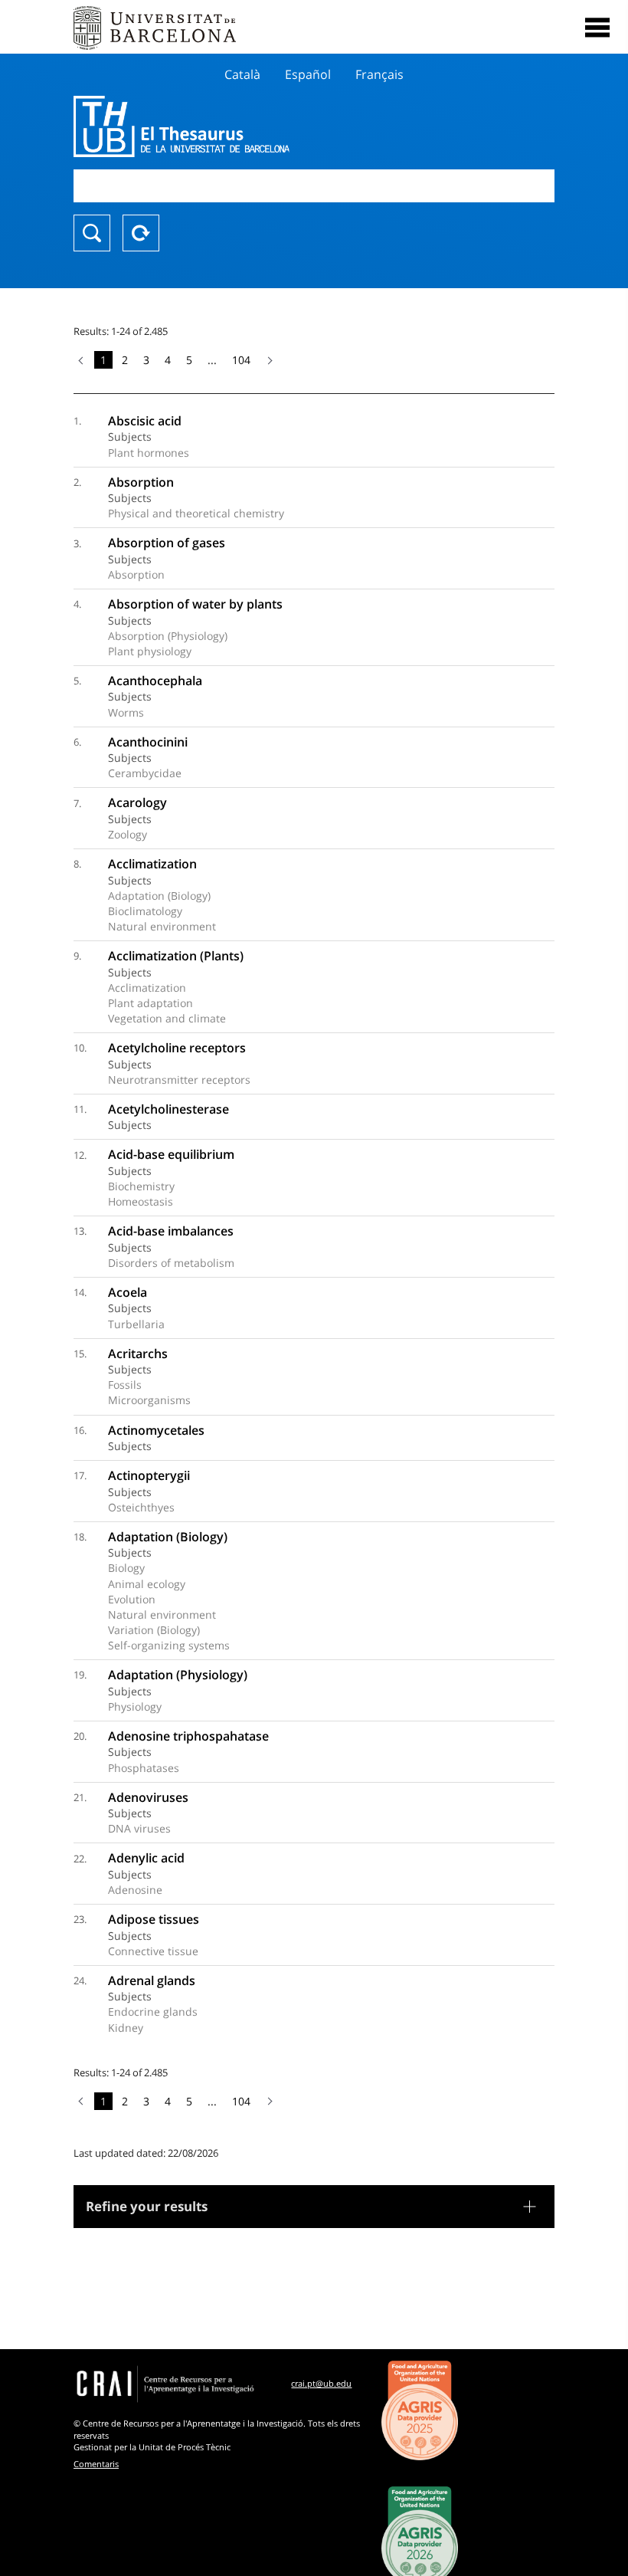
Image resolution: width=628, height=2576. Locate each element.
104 (241, 360)
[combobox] (314, 186)
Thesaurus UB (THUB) (242, 126)
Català (242, 74)
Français (379, 74)
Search (92, 233)
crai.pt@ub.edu (321, 2383)
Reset (141, 233)
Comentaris (96, 2464)
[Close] (597, 28)
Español (308, 74)
